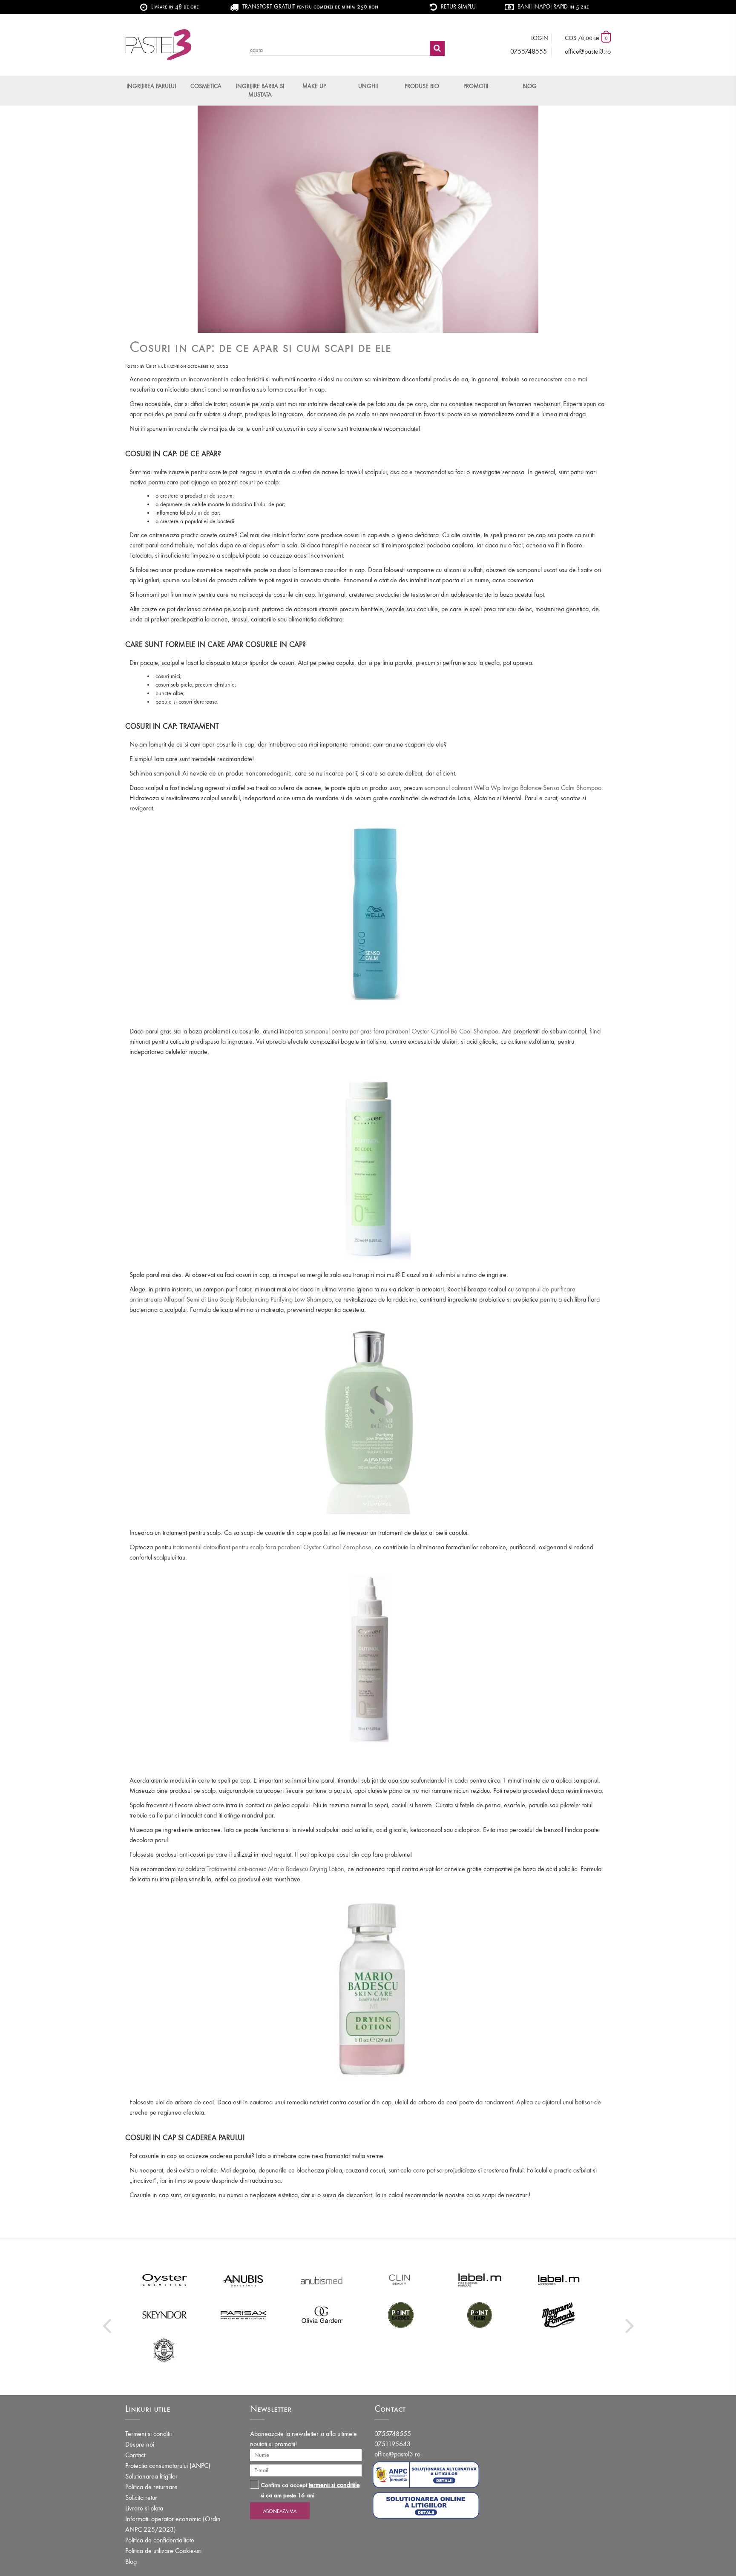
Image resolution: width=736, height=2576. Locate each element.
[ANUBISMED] (322, 2280)
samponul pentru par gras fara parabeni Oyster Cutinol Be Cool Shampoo (401, 1031)
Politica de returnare (151, 2487)
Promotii (476, 86)
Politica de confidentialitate (160, 2540)
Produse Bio (422, 86)
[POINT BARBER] (401, 2315)
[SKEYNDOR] (165, 2315)
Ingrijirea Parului (151, 86)
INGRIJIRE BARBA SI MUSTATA (260, 90)
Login (540, 38)
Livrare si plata (144, 2508)
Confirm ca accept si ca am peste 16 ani (310, 2490)
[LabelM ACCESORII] (559, 2280)
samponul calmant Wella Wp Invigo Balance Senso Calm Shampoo (513, 788)
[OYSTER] (165, 2280)
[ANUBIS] (243, 2280)
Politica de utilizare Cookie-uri (163, 2551)
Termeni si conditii (148, 2434)
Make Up (314, 86)
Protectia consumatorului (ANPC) (168, 2466)
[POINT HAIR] (480, 2315)
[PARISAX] (243, 2315)
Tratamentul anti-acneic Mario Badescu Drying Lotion (275, 1869)
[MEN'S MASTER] (165, 2350)
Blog (530, 86)
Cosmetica (206, 86)
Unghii (368, 86)
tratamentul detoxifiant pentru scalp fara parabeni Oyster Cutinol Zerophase (272, 1547)
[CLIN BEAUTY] (401, 2280)
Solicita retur (141, 2497)
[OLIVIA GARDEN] (322, 2315)
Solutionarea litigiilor (151, 2476)
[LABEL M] (480, 2280)
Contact (135, 2455)
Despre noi (140, 2444)
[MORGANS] (559, 2315)
